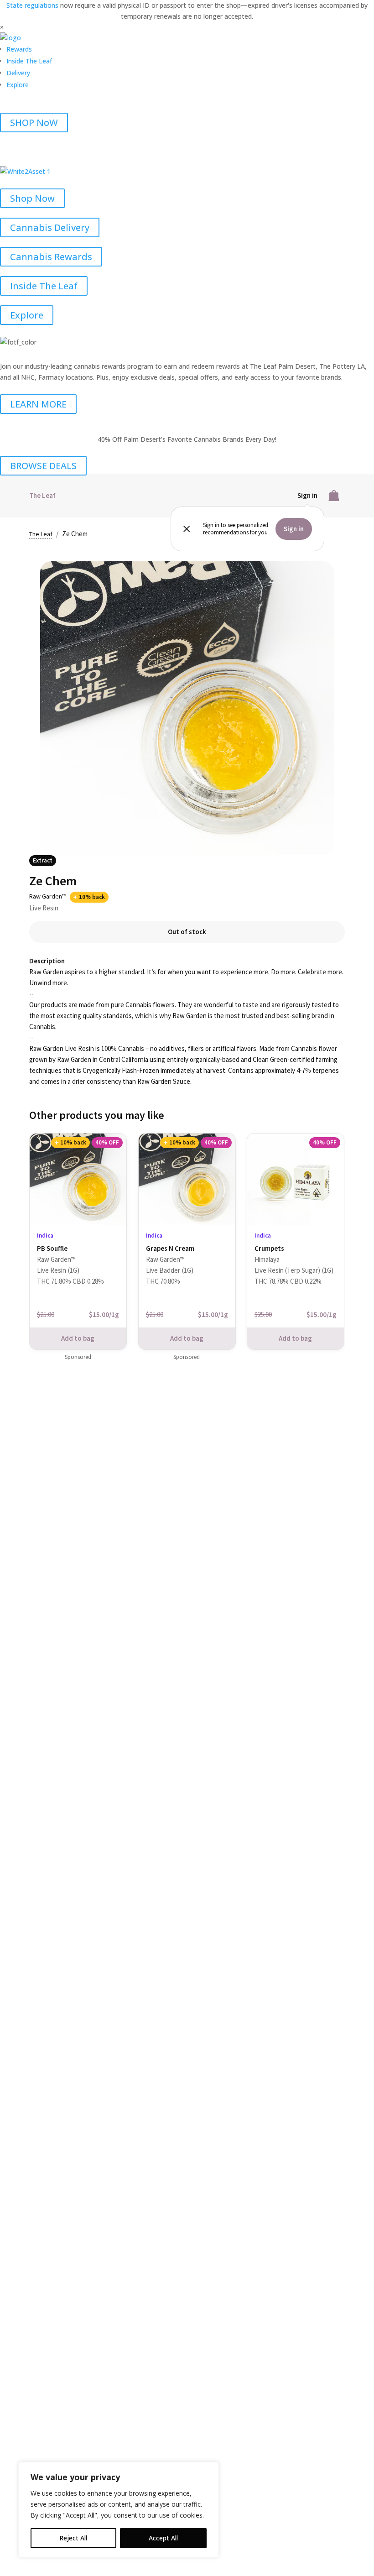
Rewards (19, 49)
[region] (119, 2510)
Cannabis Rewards (51, 257)
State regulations (33, 5)
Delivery (18, 73)
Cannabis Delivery (50, 227)
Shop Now (32, 198)
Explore (18, 85)
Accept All (163, 2538)
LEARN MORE (38, 404)
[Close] (209, 2470)
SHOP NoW (34, 123)
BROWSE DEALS (43, 466)
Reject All (73, 2538)
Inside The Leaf (29, 61)
